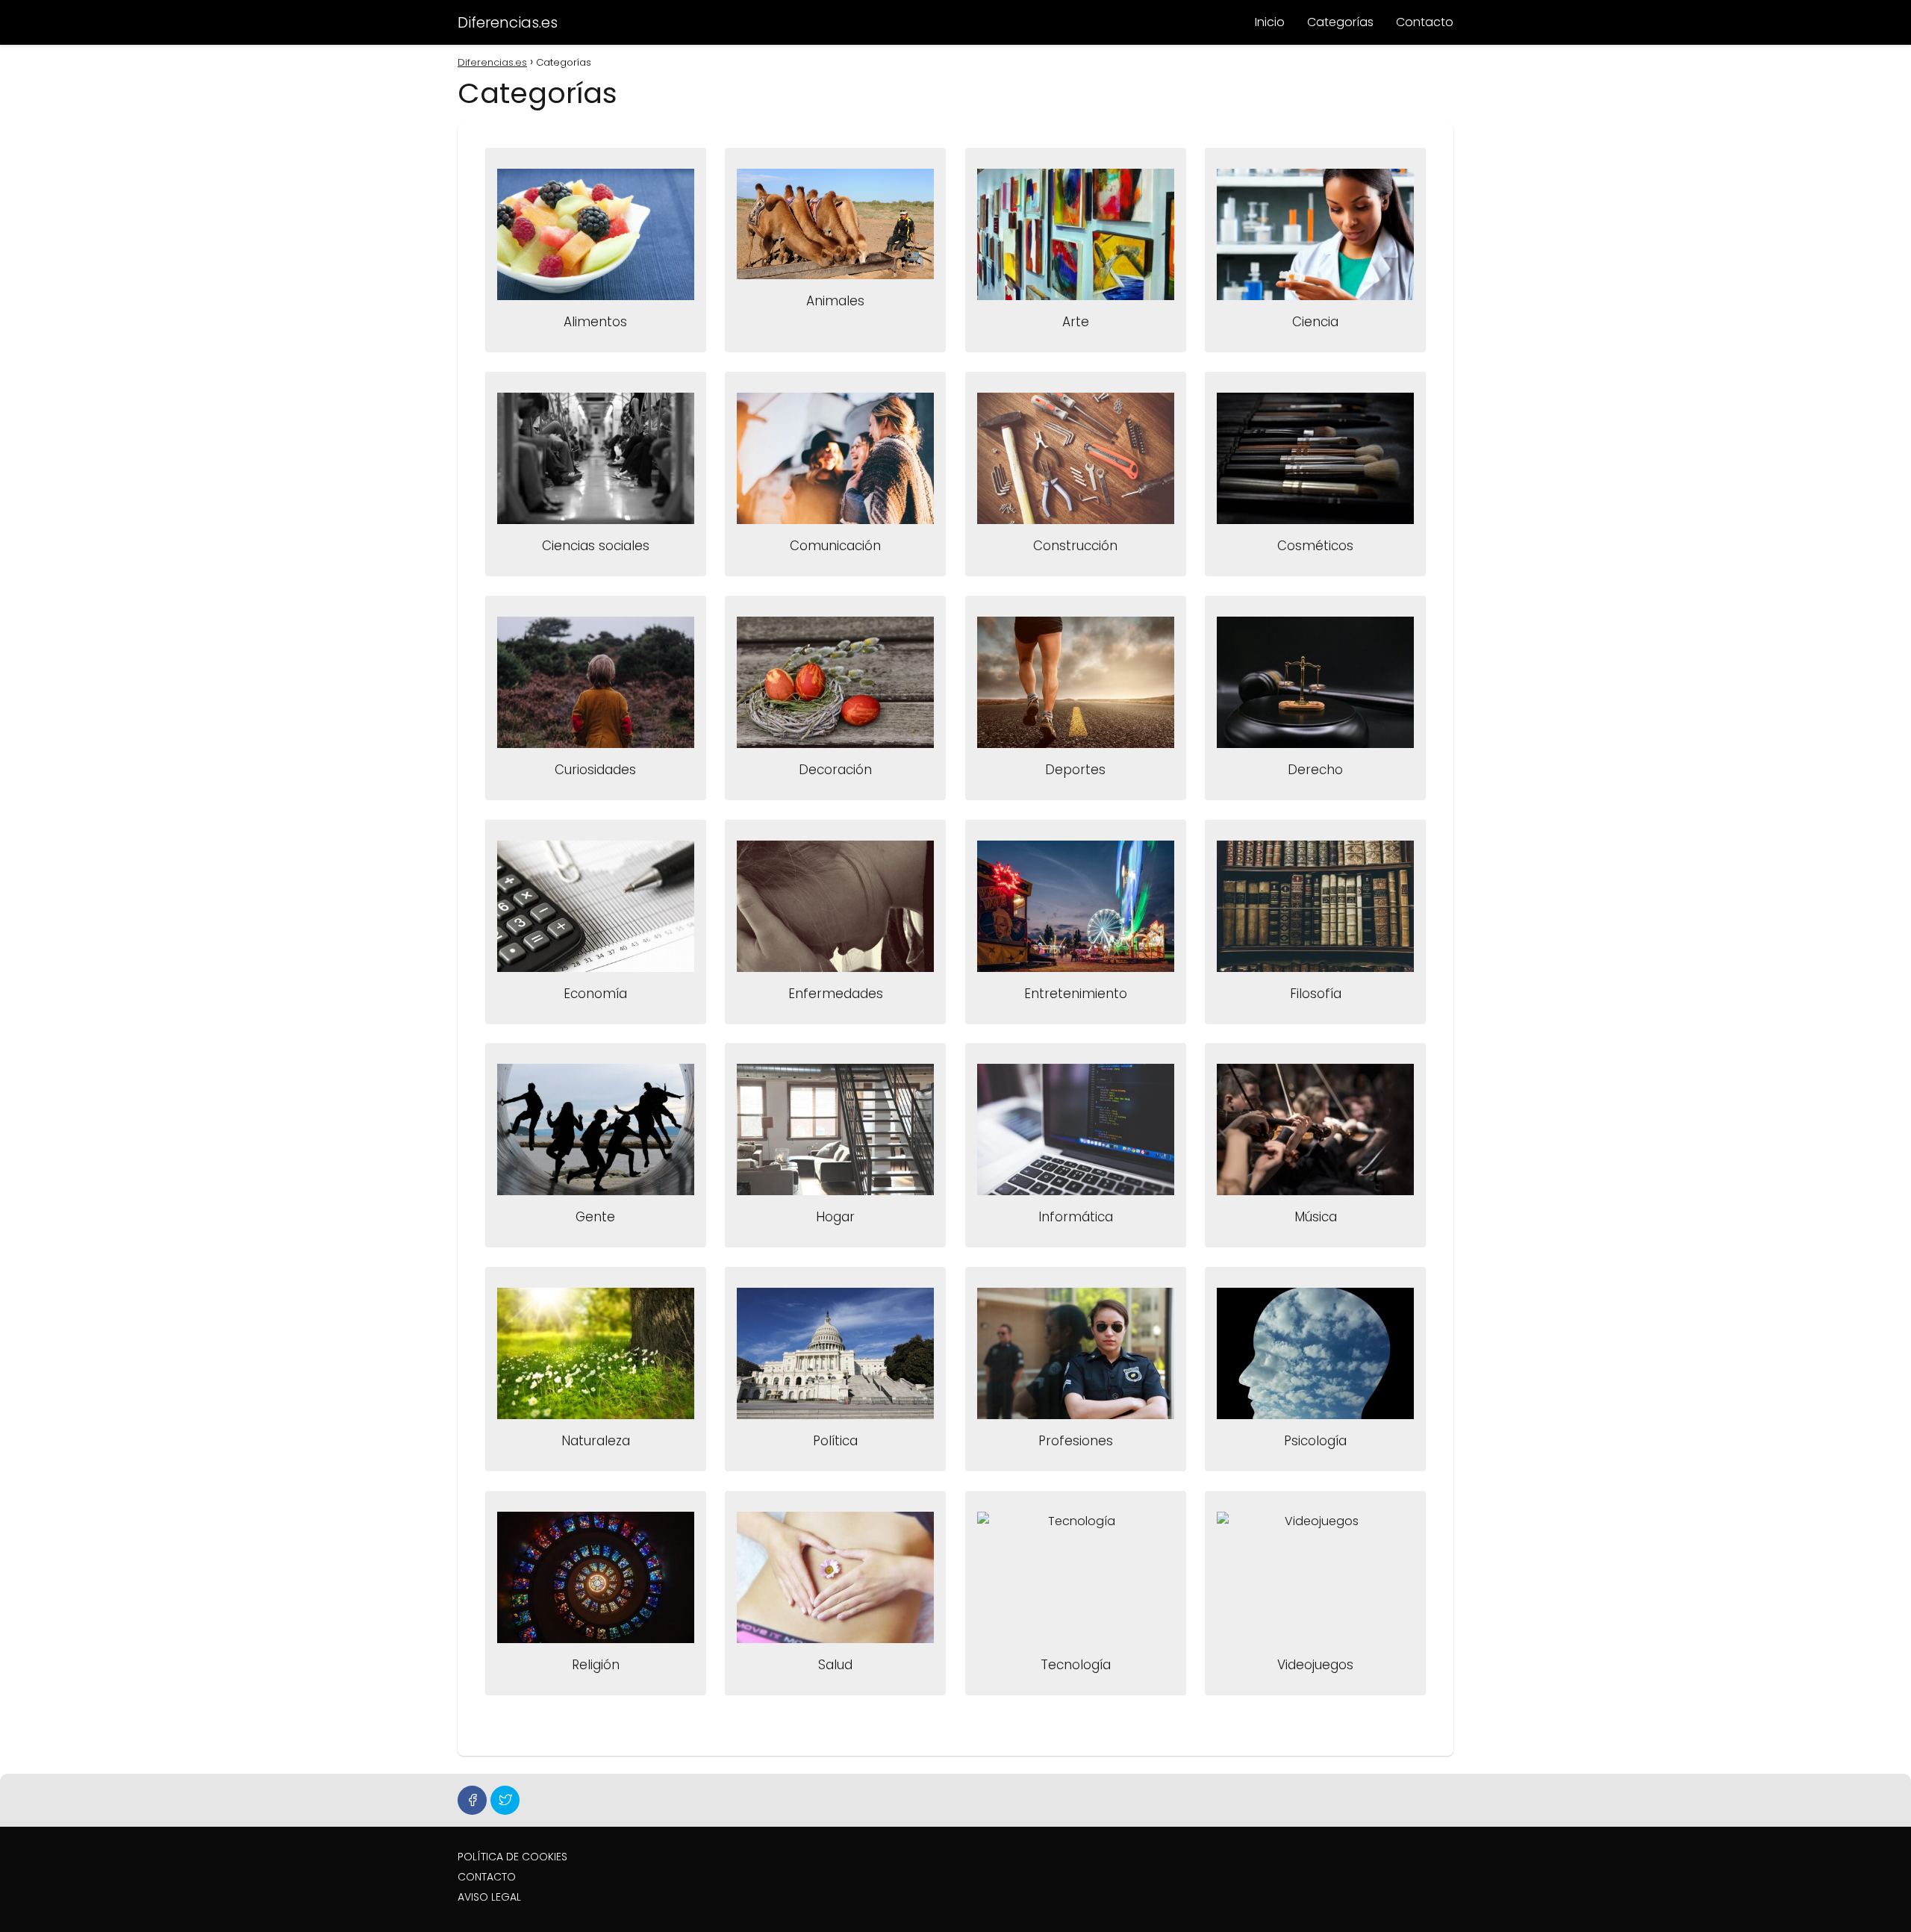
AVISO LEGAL (489, 1897)
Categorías (1340, 22)
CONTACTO (487, 1877)
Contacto (1425, 22)
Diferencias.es (508, 22)
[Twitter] (505, 1800)
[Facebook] (472, 1800)
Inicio (1270, 22)
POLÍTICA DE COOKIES (512, 1857)
